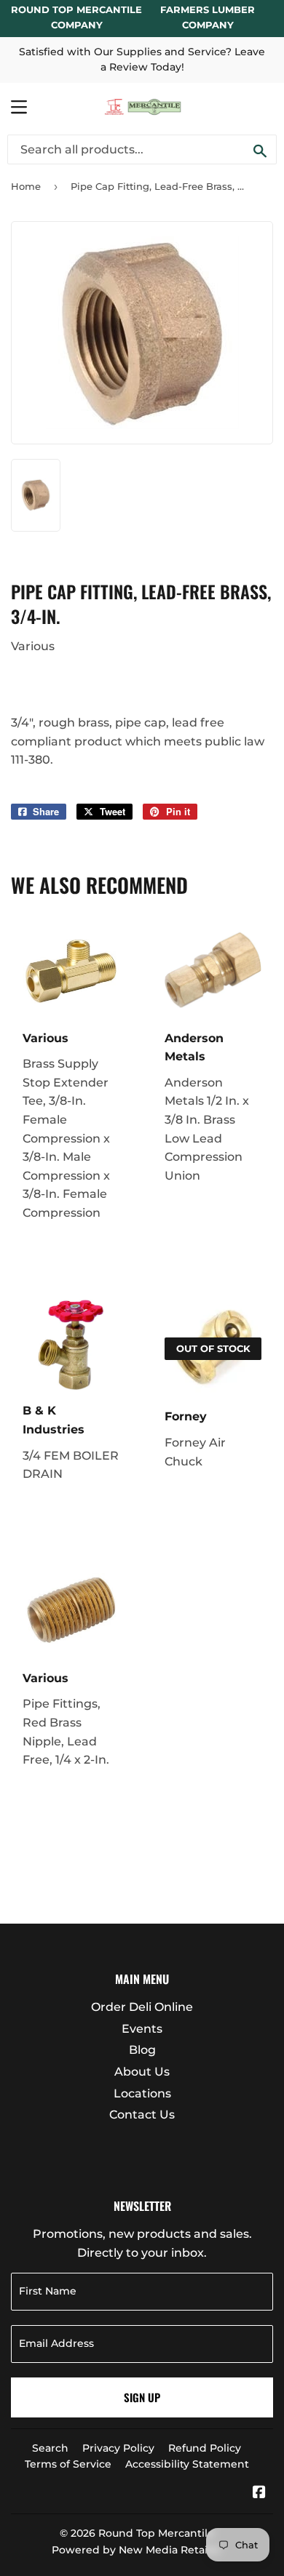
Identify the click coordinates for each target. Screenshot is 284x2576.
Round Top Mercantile (156, 2533)
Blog (142, 2050)
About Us (142, 2072)
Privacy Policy (118, 2448)
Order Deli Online (142, 2007)
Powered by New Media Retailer (137, 2550)
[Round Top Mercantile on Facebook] (259, 2493)
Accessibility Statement (187, 2464)
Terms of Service (68, 2464)
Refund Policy (205, 2448)
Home (26, 186)
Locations (142, 2093)
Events (142, 2029)
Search (50, 2448)
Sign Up (142, 2397)
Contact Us (142, 2115)
